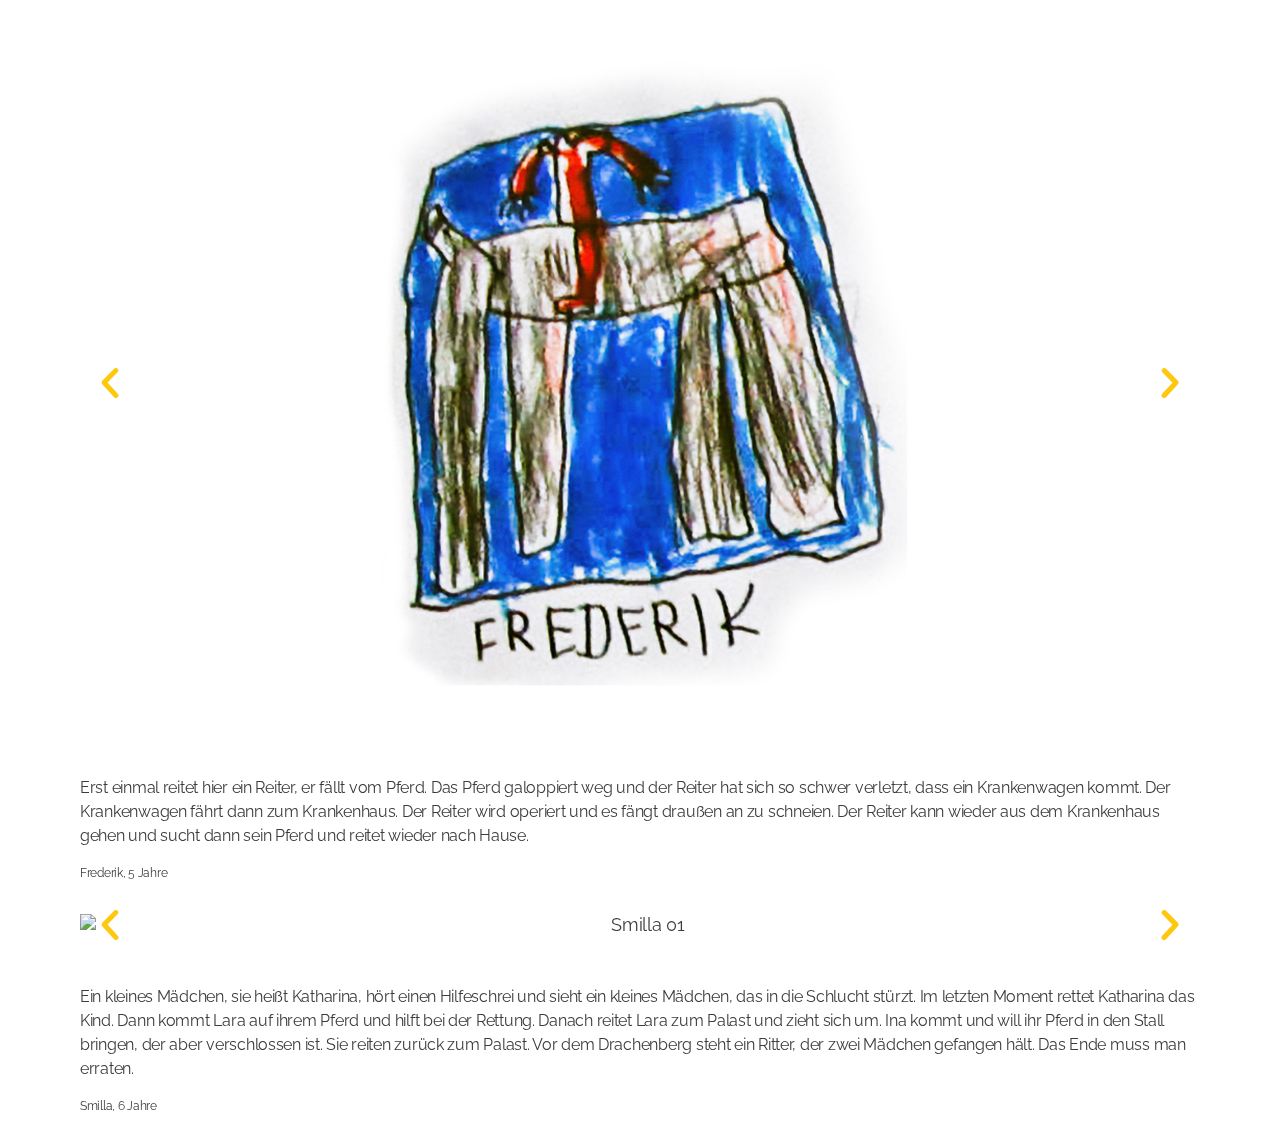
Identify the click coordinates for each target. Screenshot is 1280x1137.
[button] (110, 383)
